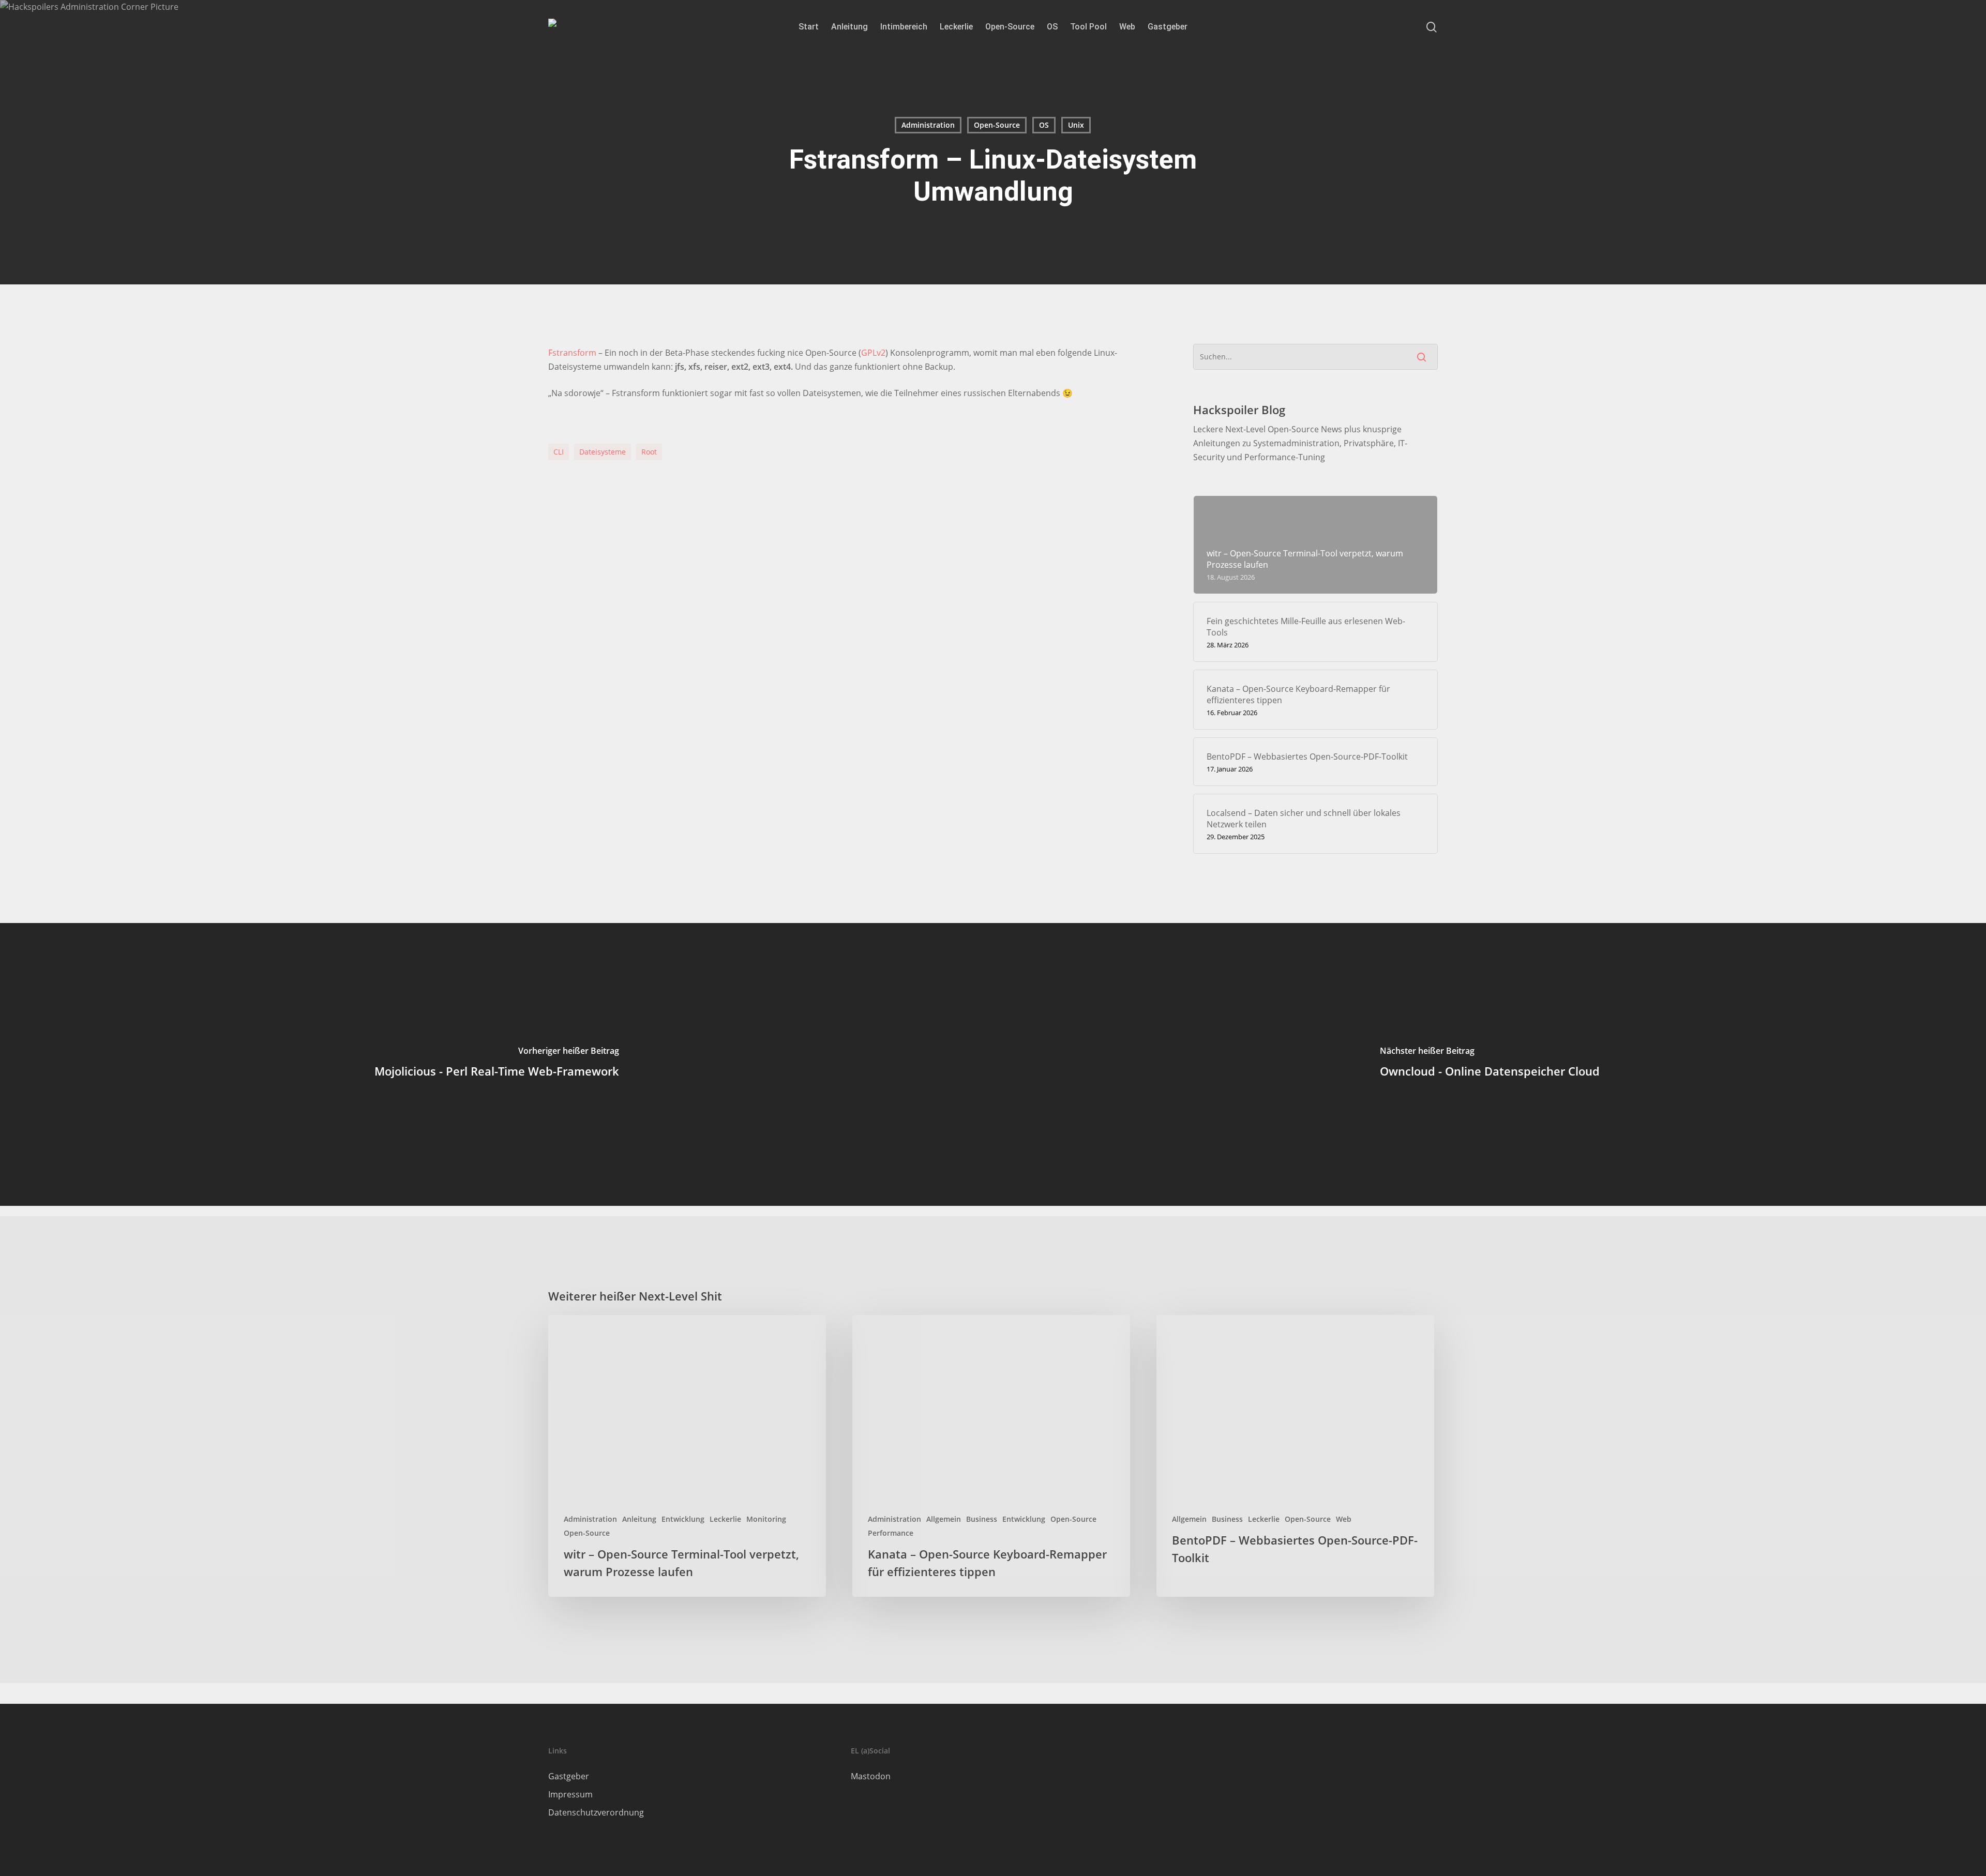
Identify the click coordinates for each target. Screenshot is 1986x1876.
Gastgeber (569, 1776)
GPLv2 (873, 353)
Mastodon (871, 1776)
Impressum (570, 1794)
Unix (1076, 125)
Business (982, 1519)
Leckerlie (725, 1519)
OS (1044, 125)
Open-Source (997, 125)
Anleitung (639, 1519)
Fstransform (572, 353)
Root (649, 452)
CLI (559, 452)
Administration (928, 125)
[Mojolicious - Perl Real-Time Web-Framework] (496, 1064)
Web (1344, 1519)
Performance (891, 1533)
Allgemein (944, 1519)
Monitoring (766, 1519)
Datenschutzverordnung (596, 1812)
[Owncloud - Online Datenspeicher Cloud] (1489, 1064)
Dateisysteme (603, 452)
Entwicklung (683, 1519)
